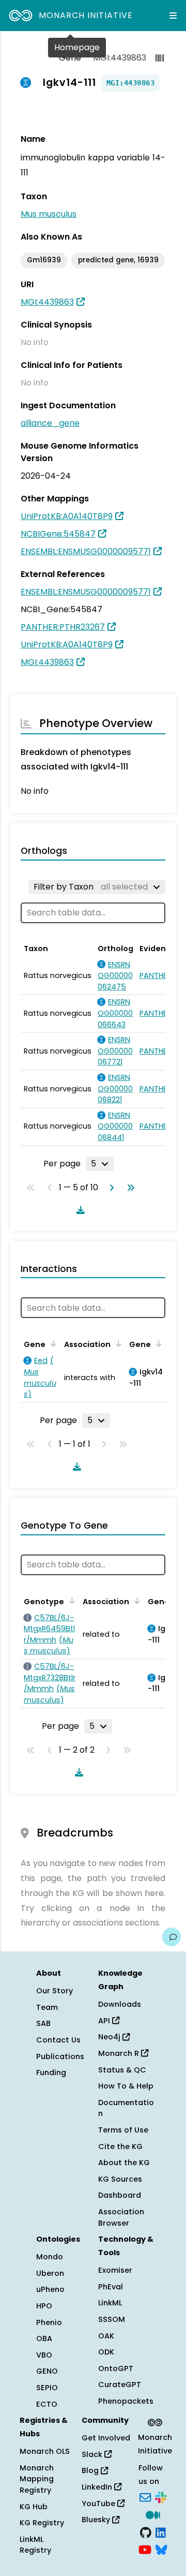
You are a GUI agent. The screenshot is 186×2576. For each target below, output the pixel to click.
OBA (44, 2338)
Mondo (50, 2257)
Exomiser (115, 2270)
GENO (47, 2371)
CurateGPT (120, 2385)
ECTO (47, 2404)
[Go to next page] (110, 1188)
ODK (106, 2352)
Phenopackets (126, 2401)
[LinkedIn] (161, 2531)
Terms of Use (123, 2130)
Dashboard (120, 2195)
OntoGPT (116, 2368)
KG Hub (34, 2507)
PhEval (111, 2287)
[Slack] (161, 2497)
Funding (51, 2072)
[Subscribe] (145, 2497)
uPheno (50, 2289)
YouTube (99, 2504)
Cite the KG (120, 2146)
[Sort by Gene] (52, 1343)
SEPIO (47, 2388)
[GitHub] (146, 2531)
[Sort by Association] (117, 1343)
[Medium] (153, 2514)
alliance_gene (50, 423)
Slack (93, 2454)
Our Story (55, 1991)
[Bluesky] (161, 2549)
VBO (44, 2355)
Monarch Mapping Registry (37, 2479)
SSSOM (112, 2319)
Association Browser (121, 2217)
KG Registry (42, 2523)
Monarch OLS (45, 2451)
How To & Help (126, 2086)
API (105, 2021)
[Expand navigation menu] (173, 16)
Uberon (50, 2273)
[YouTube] (145, 2549)
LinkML (110, 2303)
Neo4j (110, 2037)
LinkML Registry (35, 2545)
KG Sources (120, 2179)
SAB (43, 2023)
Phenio (49, 2322)
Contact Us (58, 2040)
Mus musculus (49, 214)
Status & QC (122, 2070)
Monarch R (120, 2053)
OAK (106, 2336)
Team (47, 2007)
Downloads (120, 2004)
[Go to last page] (129, 1188)
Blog (91, 2470)
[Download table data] (79, 1210)
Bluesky (97, 2520)
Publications (60, 2056)
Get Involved (106, 2438)
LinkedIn (98, 2487)
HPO (44, 2306)
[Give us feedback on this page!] (172, 1937)
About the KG (124, 2163)
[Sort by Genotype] (70, 1601)
